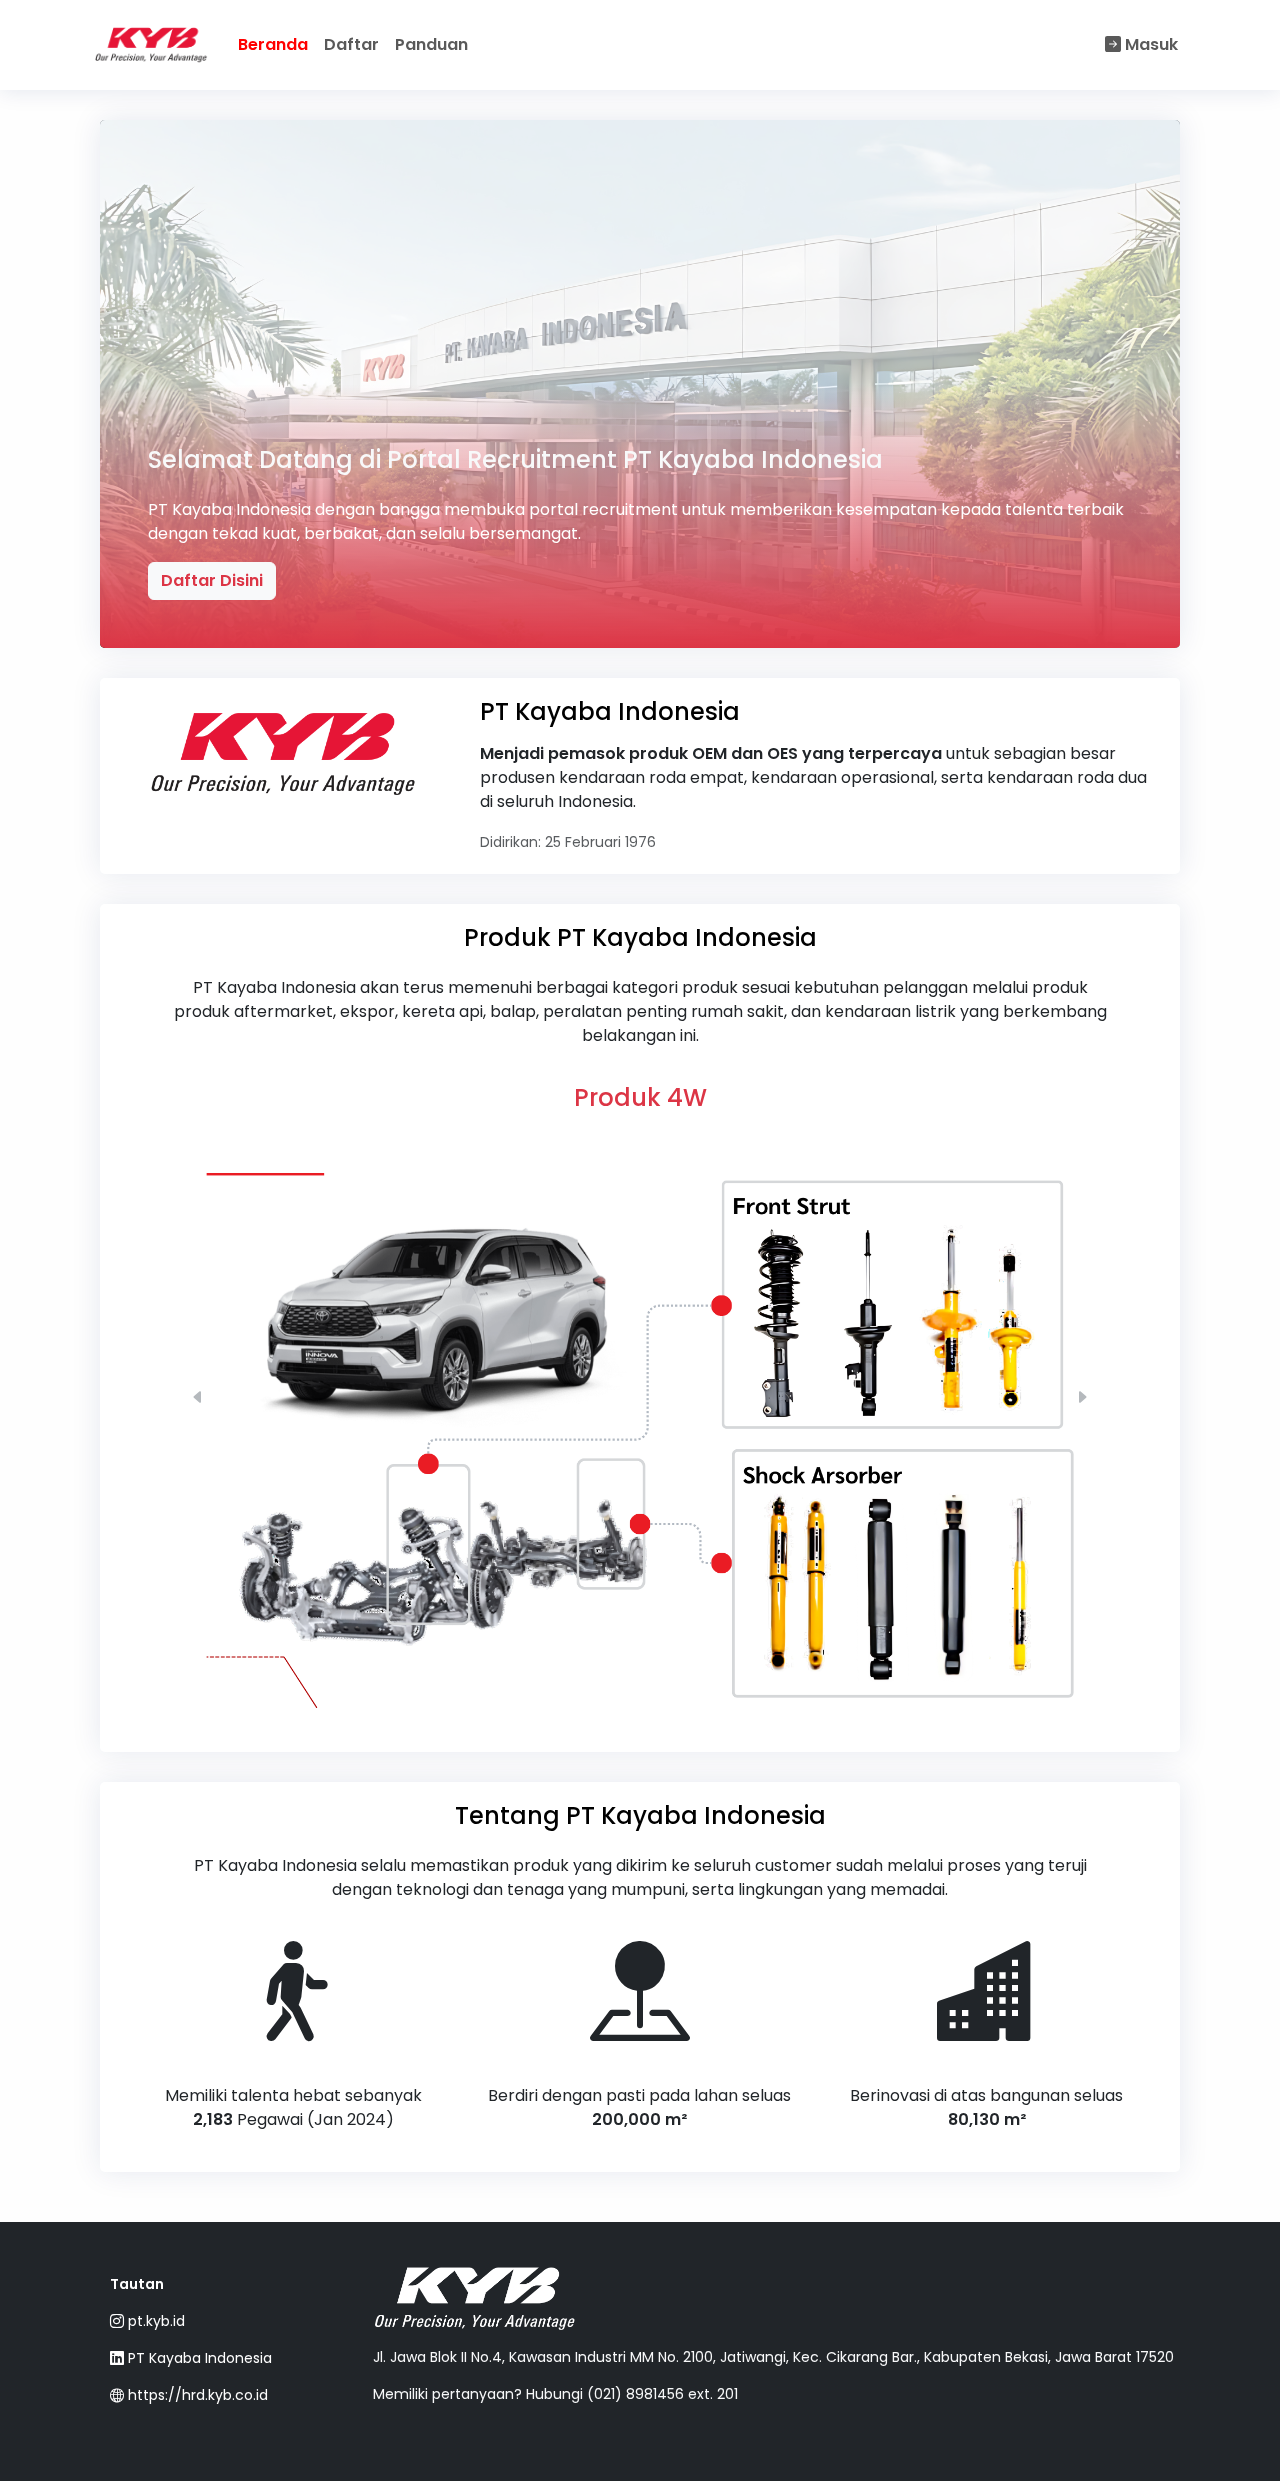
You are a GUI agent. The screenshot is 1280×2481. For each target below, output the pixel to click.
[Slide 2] (604, 1704)
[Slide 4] (676, 1704)
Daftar (351, 44)
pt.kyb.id (154, 2321)
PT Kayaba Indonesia (198, 2358)
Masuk (1149, 44)
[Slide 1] (568, 1704)
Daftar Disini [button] (212, 580)
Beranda (273, 44)
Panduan (431, 44)
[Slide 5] (712, 1704)
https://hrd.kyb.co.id (196, 2395)
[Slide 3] (640, 1704)
